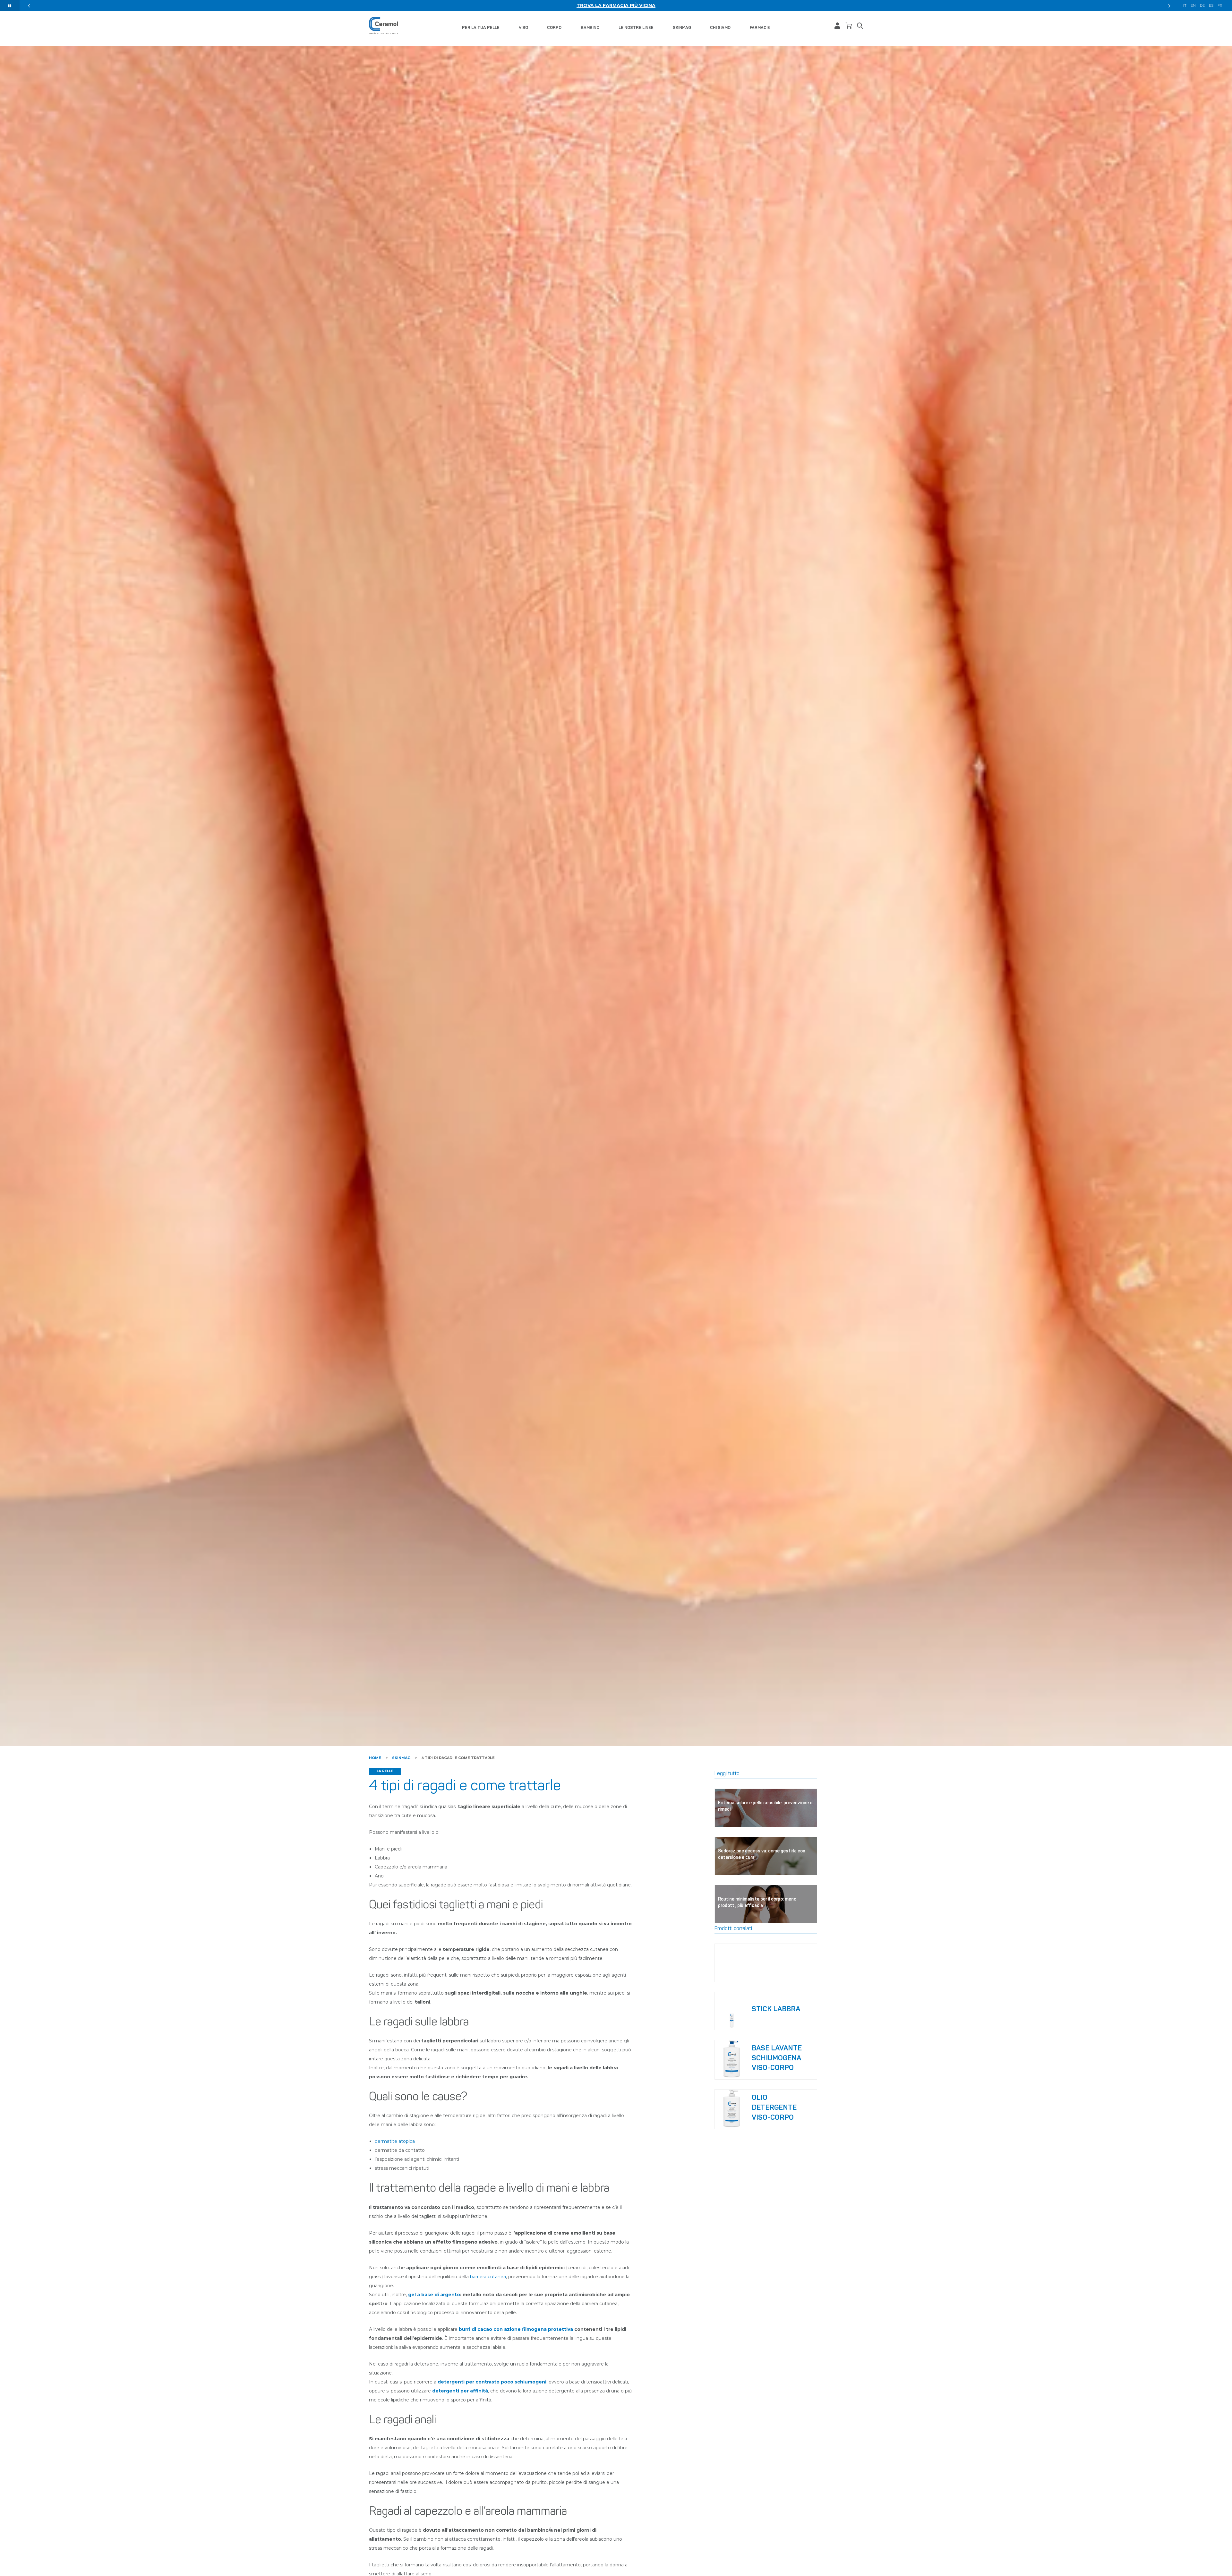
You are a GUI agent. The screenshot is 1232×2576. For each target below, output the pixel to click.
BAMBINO (590, 27)
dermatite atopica (395, 2141)
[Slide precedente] (29, 6)
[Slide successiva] (1169, 6)
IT (1185, 6)
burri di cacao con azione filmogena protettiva (516, 2329)
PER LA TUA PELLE (481, 27)
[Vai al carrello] (849, 26)
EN (1193, 6)
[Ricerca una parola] (860, 26)
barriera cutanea (488, 2277)
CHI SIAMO (720, 27)
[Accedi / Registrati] (837, 26)
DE (1202, 6)
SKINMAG (682, 27)
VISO (523, 27)
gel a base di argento (434, 2295)
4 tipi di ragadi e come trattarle (458, 1758)
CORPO (554, 27)
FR (1220, 6)
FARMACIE (760, 27)
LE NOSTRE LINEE (636, 27)
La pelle (385, 1771)
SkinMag (401, 1758)
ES (1211, 6)
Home (375, 1758)
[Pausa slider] (10, 6)
